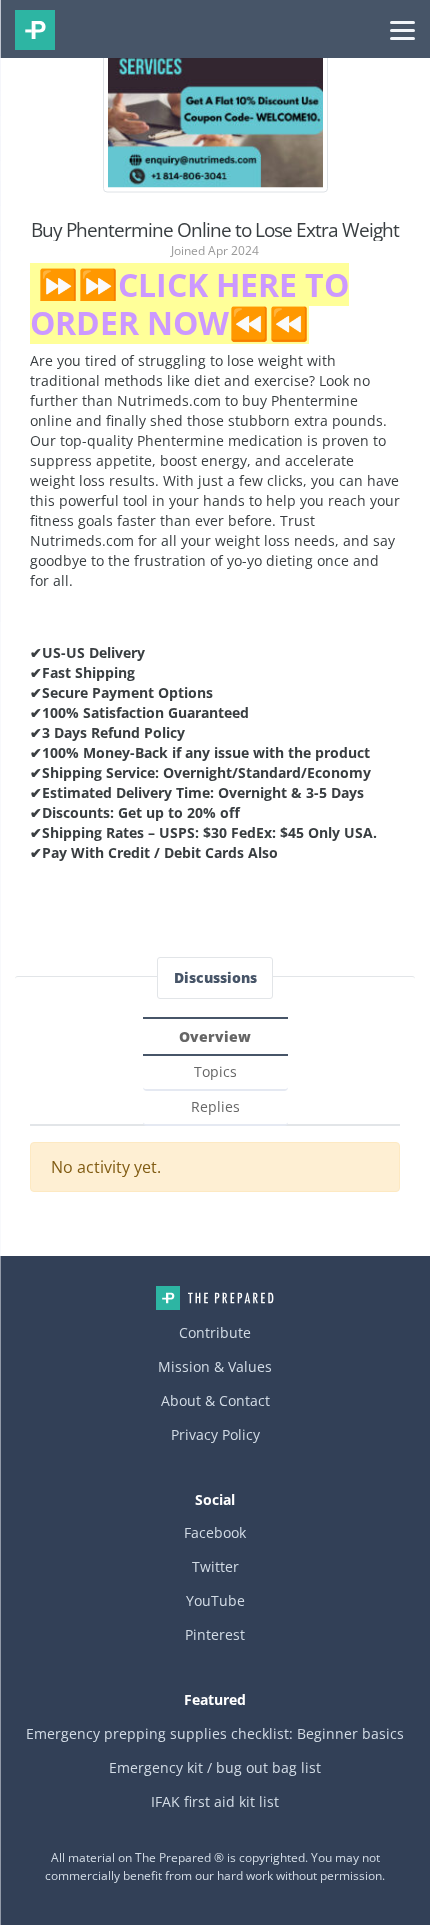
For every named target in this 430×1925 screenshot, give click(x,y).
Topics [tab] (215, 1071)
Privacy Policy (215, 1434)
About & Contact (215, 1400)
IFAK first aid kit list (215, 1801)
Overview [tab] (215, 1036)
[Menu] (402, 29)
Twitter (215, 1566)
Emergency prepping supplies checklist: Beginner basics (215, 1733)
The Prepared (35, 30)
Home (215, 1298)
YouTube (215, 1600)
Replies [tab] (215, 1106)
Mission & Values (215, 1366)
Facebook (215, 1532)
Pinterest (215, 1634)
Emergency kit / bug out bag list (215, 1767)
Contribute (215, 1332)
